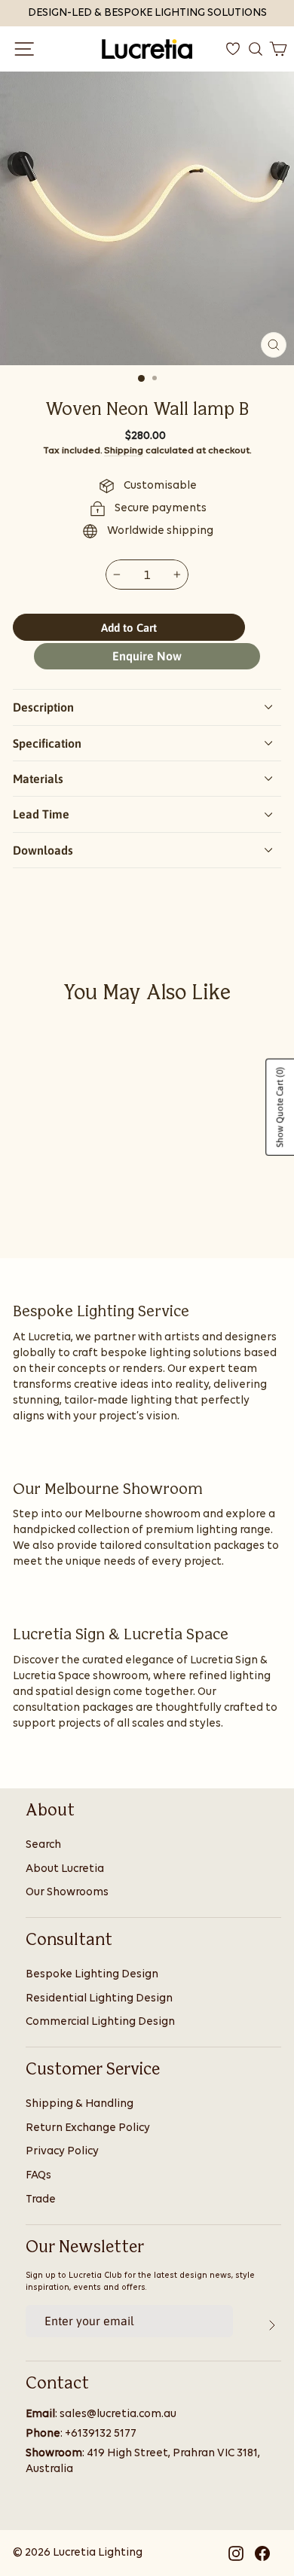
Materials (38, 779)
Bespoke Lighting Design (92, 1975)
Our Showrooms (67, 1893)
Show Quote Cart (280, 1107)
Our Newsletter (85, 2248)
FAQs (38, 2176)
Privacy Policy (62, 2152)
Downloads (43, 850)
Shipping (124, 451)
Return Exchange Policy (88, 2128)
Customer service (93, 2070)
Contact (57, 2384)
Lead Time (41, 814)
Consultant (69, 1940)
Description (43, 707)
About (50, 1811)
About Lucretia (65, 1869)
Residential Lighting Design (99, 1999)
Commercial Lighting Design (100, 2022)
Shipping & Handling (80, 2104)
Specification (47, 743)
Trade (41, 2200)
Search (43, 1845)
